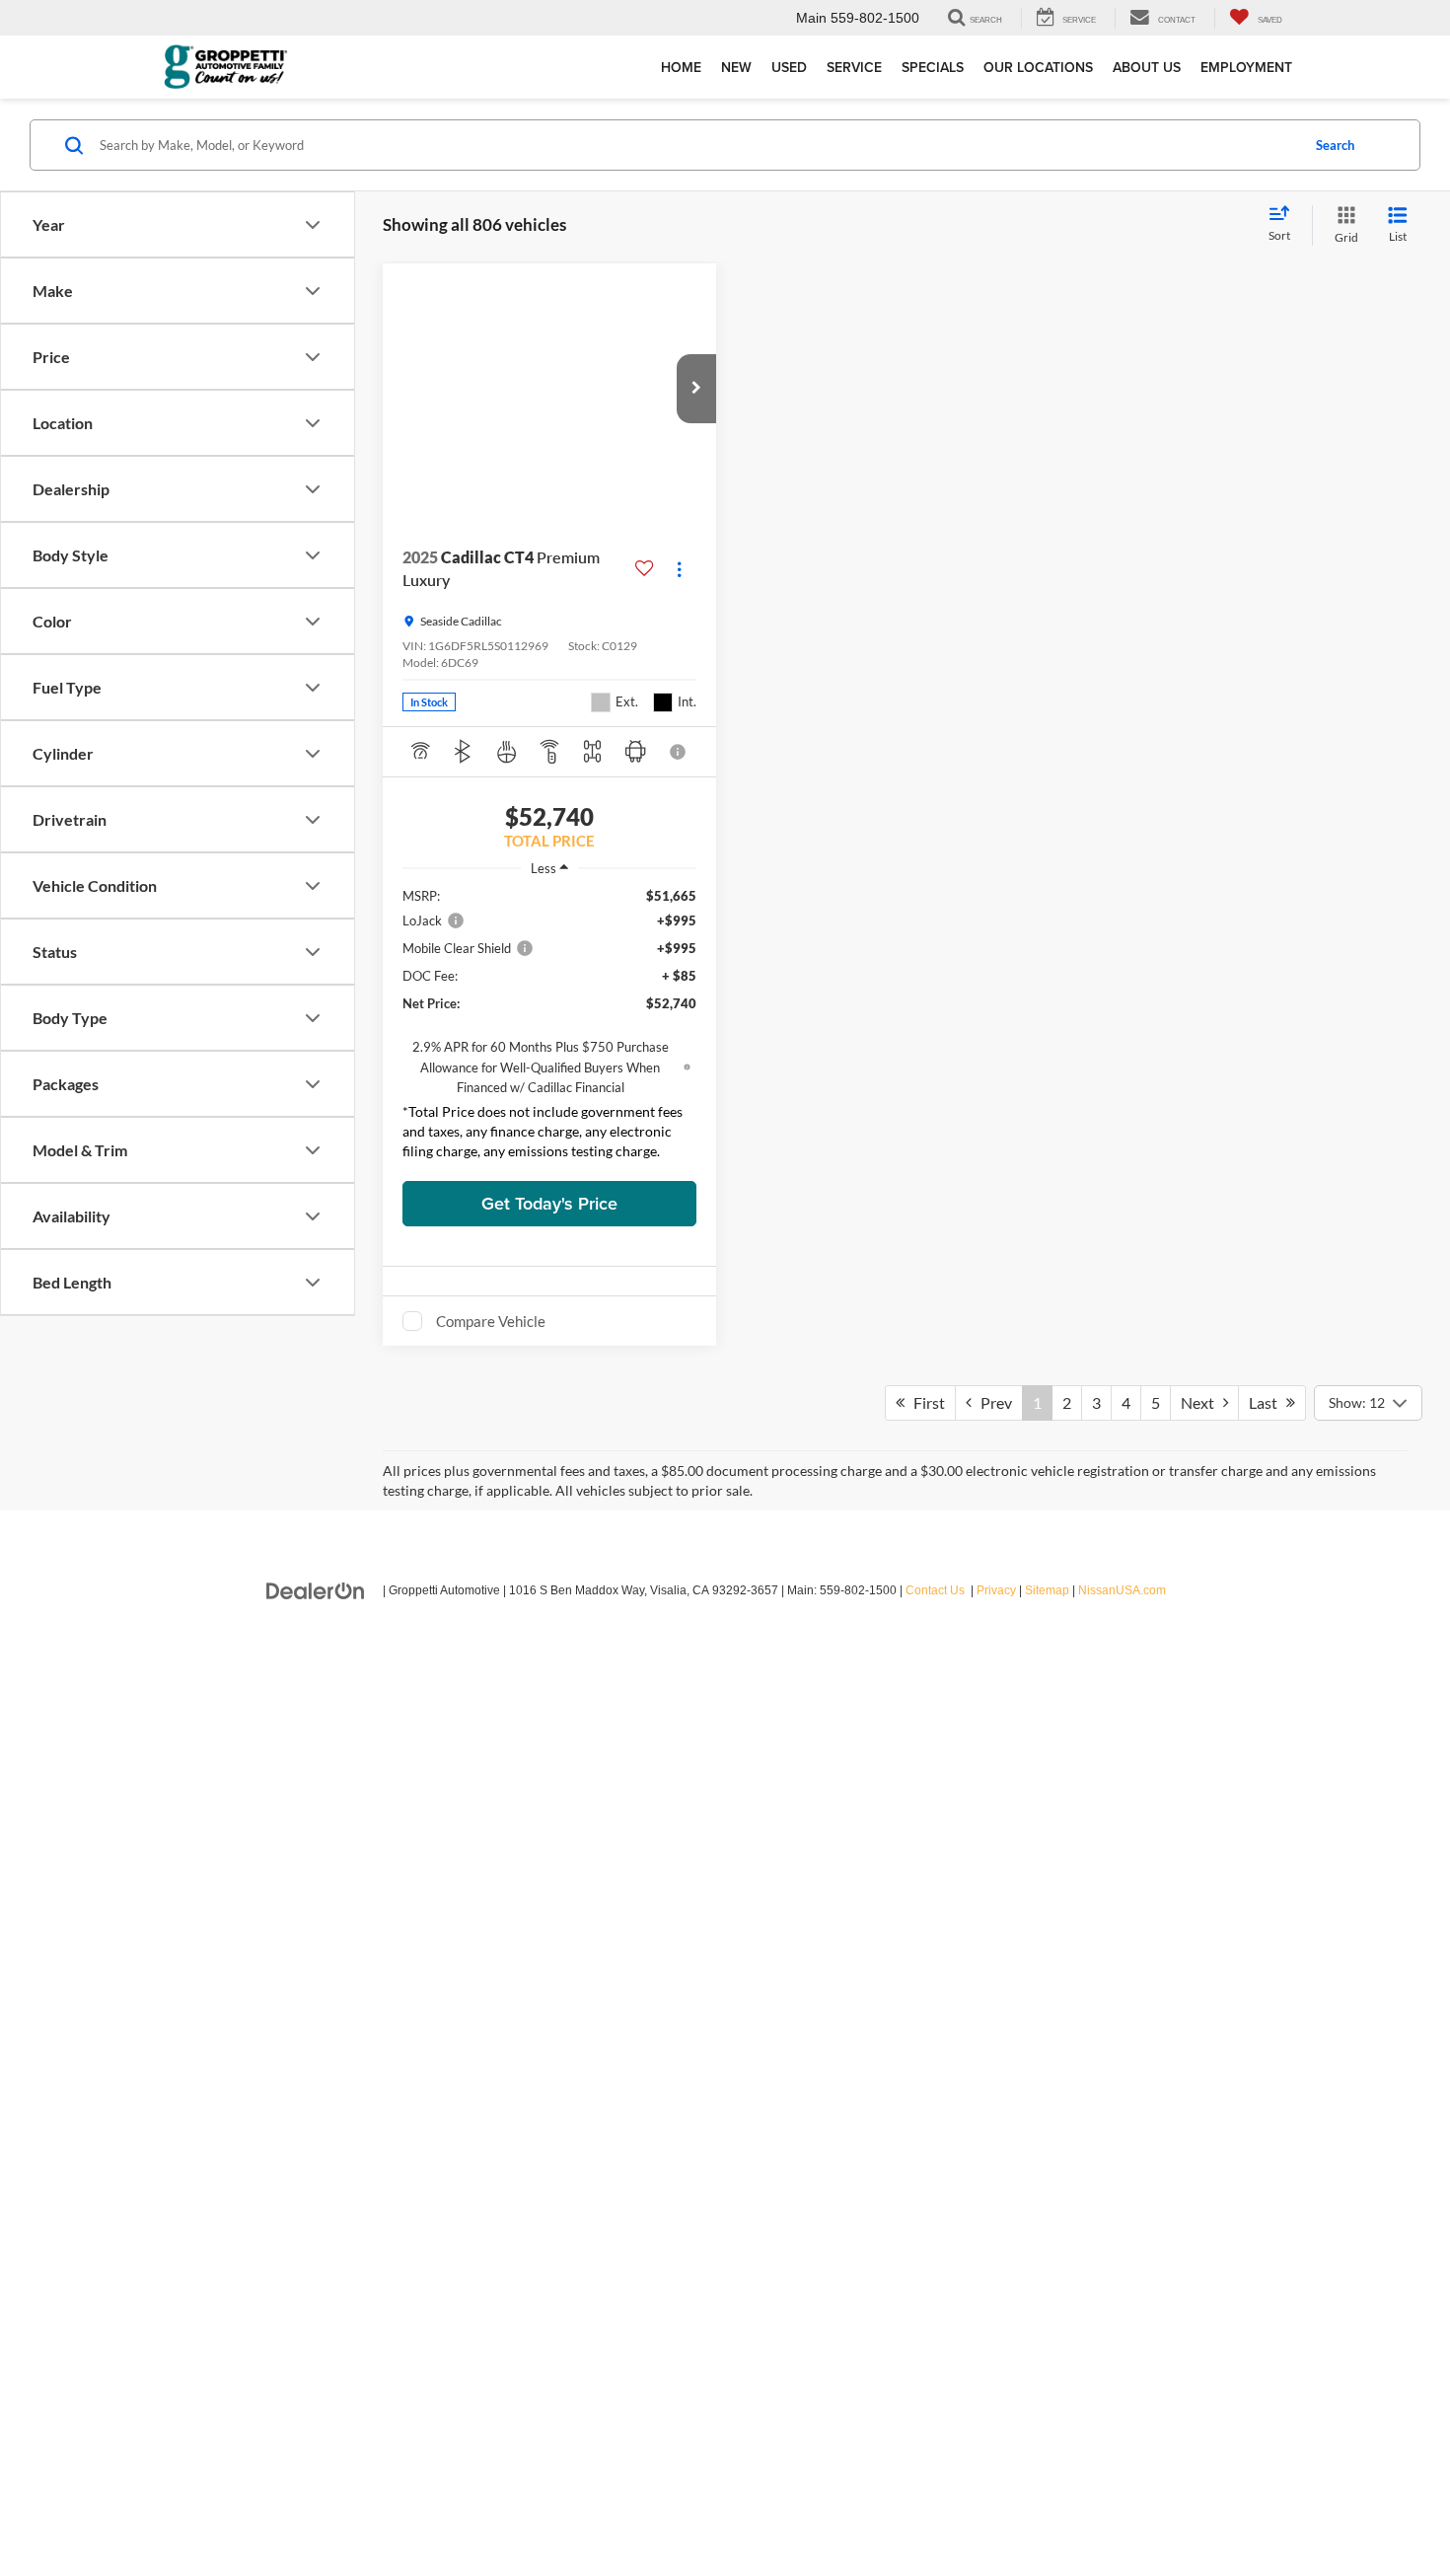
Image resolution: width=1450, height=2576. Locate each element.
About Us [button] (1147, 67)
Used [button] (789, 67)
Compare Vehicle (491, 1321)
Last (1268, 2544)
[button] (696, 389)
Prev (992, 2544)
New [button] (736, 67)
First (925, 2544)
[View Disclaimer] (679, 752)
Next (1202, 2544)
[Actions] (679, 569)
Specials (933, 67)
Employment (1246, 67)
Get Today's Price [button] (549, 1203)
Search (1335, 145)
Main (811, 18)
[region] (549, 1028)
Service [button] (854, 67)
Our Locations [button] (1038, 67)
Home (681, 67)
